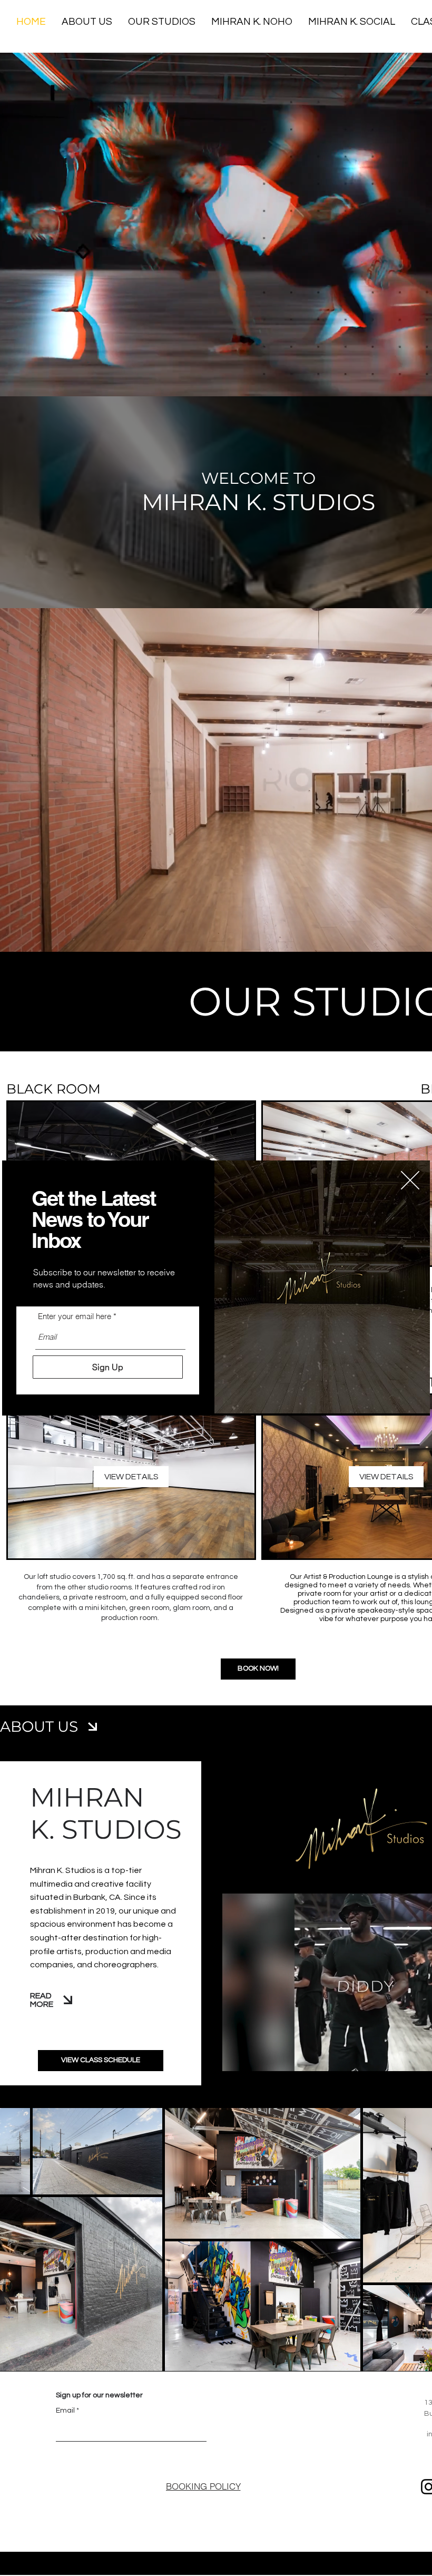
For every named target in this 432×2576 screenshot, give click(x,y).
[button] (410, 1180)
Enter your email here (75, 1316)
